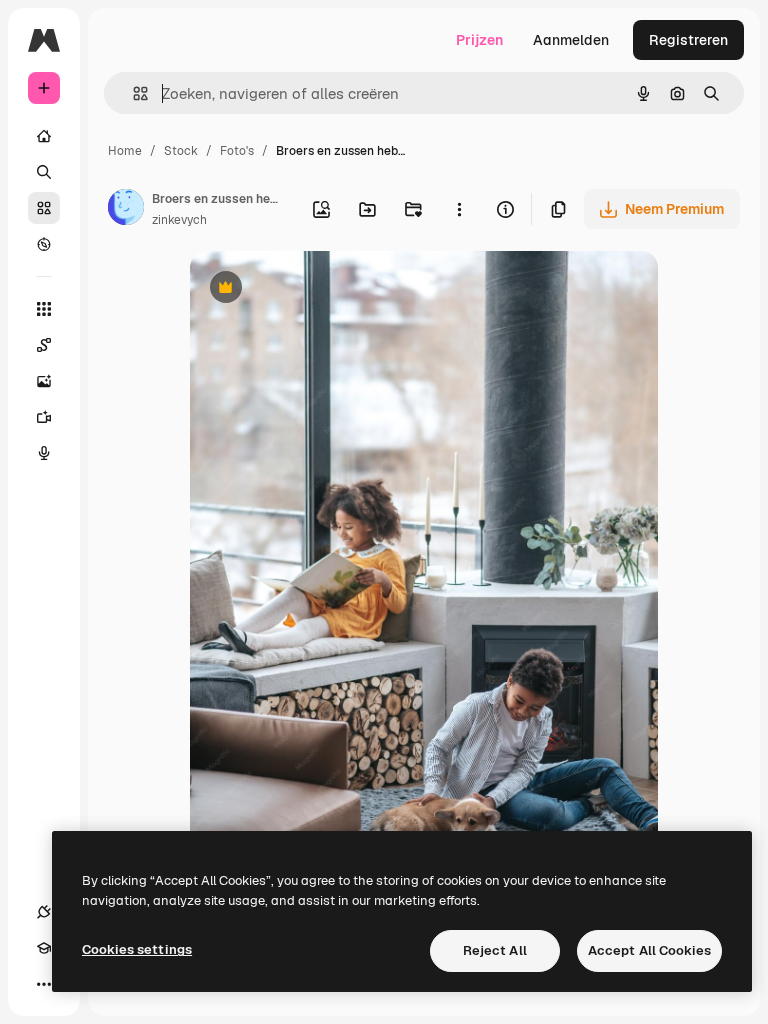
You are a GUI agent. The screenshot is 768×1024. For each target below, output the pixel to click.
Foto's (237, 151)
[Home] (44, 136)
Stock (181, 151)
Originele (321, 289)
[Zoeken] (44, 172)
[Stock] (44, 208)
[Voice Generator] (44, 453)
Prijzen (479, 40)
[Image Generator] (44, 381)
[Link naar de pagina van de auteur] (126, 210)
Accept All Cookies (649, 950)
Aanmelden (571, 40)
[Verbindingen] (44, 912)
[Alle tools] (44, 309)
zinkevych (179, 220)
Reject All (495, 950)
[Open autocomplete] (132, 93)
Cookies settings (137, 949)
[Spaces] (44, 345)
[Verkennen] (44, 244)
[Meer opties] (459, 209)
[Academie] (44, 948)
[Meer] (44, 984)
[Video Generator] (44, 417)
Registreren (688, 40)
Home (125, 151)
